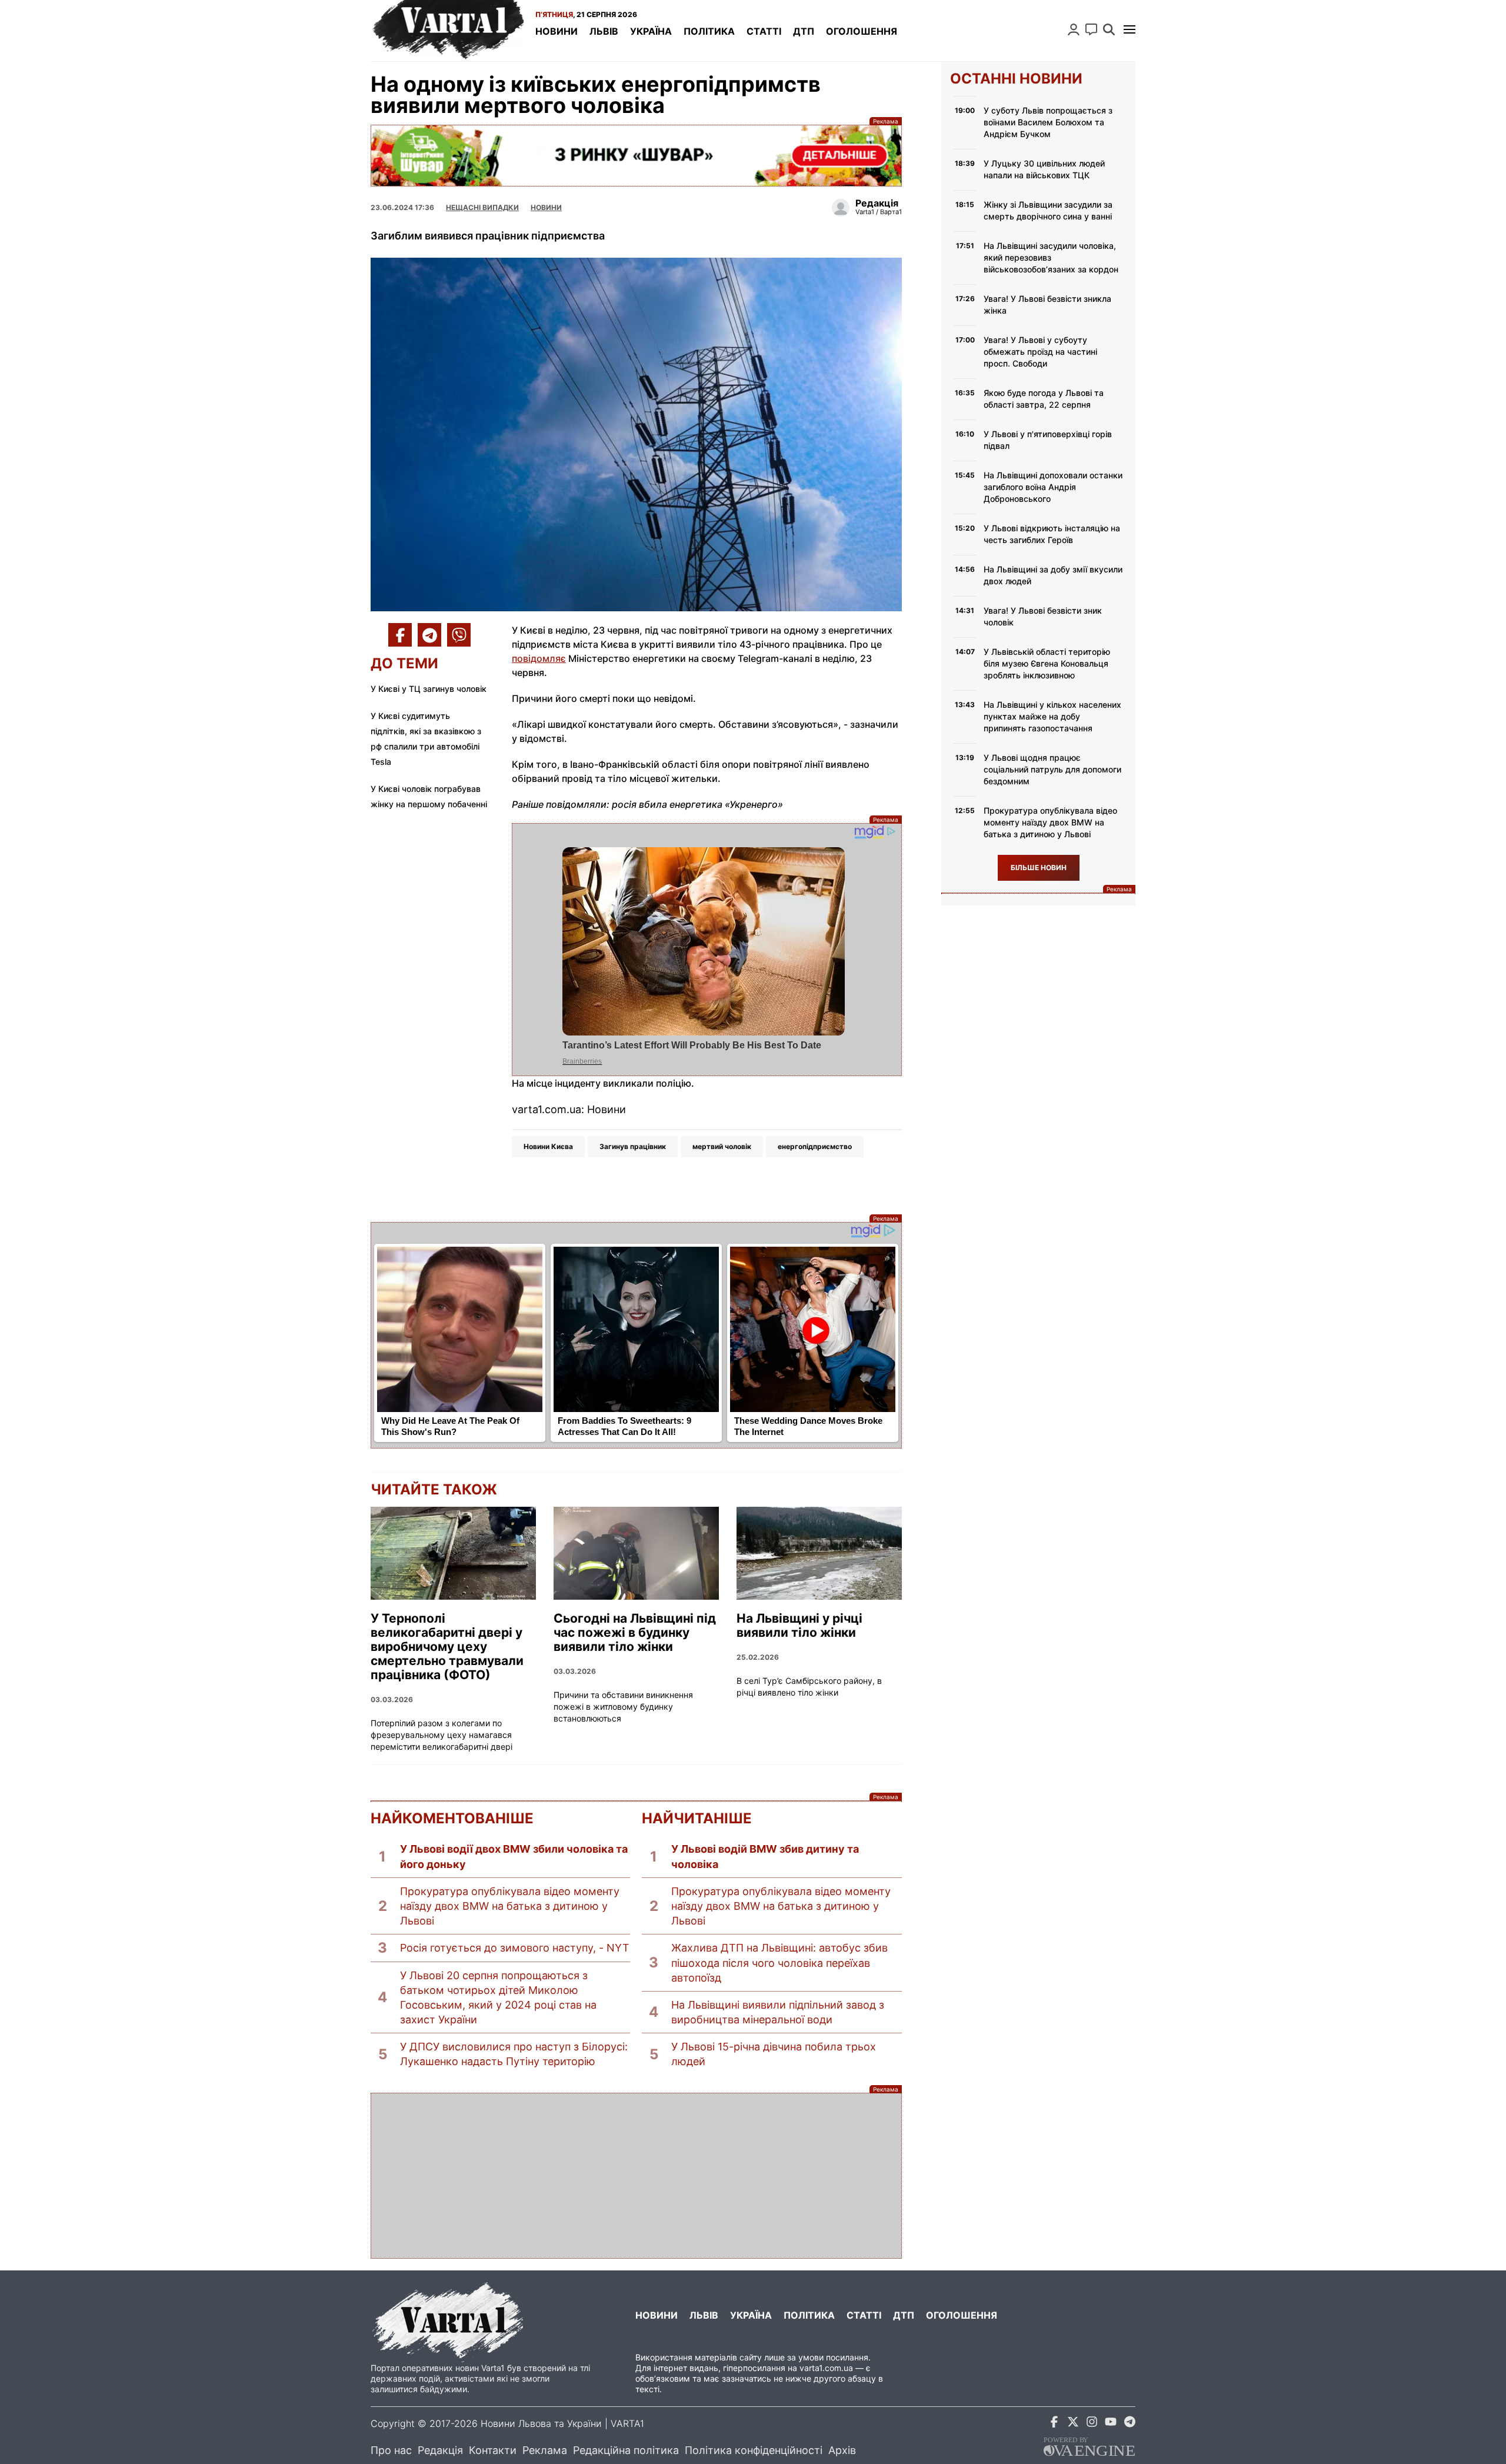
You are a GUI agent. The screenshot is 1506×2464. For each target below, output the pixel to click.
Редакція (440, 2450)
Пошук (1109, 29)
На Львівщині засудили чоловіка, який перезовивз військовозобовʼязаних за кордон (1051, 257)
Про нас (391, 2450)
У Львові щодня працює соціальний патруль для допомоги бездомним (1052, 769)
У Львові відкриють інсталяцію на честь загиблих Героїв (1052, 534)
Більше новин (1039, 868)
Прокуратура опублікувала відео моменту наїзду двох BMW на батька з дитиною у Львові (510, 1906)
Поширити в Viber (459, 635)
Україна (651, 31)
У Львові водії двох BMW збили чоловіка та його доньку (514, 1856)
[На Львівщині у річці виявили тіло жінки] (819, 1553)
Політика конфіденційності (754, 2450)
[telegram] (1129, 2424)
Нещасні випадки (482, 207)
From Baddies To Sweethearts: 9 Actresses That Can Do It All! (624, 1426)
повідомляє (539, 658)
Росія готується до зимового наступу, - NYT (515, 1948)
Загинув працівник (633, 1146)
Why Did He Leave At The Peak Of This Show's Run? (450, 1426)
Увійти (1074, 29)
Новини (557, 31)
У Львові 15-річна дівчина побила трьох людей (774, 2054)
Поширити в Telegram (429, 635)
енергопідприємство (815, 1146)
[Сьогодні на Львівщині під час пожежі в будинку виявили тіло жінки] (636, 1553)
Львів (604, 31)
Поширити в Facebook (400, 635)
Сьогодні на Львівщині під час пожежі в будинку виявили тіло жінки (635, 1633)
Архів (842, 2450)
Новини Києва (548, 1146)
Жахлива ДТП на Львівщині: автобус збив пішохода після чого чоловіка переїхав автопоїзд (779, 1962)
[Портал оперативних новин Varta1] (447, 31)
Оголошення (862, 31)
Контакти (493, 2450)
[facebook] (1054, 2424)
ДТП (804, 31)
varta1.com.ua (826, 2368)
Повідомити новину (1091, 29)
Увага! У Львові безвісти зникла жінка (1047, 304)
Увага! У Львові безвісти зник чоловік (1043, 616)
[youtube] (1111, 2424)
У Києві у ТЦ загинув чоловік (429, 689)
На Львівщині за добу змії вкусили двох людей (1053, 575)
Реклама (636, 156)
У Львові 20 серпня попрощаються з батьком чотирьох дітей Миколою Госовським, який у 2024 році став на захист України (498, 1998)
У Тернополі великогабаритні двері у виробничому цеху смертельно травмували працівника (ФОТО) (447, 1647)
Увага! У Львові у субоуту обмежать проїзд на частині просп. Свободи (1040, 352)
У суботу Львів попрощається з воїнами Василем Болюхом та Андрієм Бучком (1048, 122)
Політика (709, 31)
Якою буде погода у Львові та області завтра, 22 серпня (1044, 399)
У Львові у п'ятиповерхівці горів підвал (1048, 440)
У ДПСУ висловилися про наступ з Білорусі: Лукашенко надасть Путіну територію (514, 2054)
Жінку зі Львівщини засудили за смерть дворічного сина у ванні (1048, 210)
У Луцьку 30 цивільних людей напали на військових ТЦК (1044, 169)
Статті (764, 31)
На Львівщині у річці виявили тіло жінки (799, 1626)
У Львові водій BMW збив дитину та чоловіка (765, 1856)
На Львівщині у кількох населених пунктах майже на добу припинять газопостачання (1052, 716)
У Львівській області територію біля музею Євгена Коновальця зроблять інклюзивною (1047, 663)
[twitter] (1073, 2424)
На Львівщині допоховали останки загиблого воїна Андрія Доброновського (1053, 487)
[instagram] (1092, 2424)
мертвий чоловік (722, 1146)
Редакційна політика (626, 2450)
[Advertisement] (636, 2176)
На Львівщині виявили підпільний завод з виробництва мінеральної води (778, 2012)
